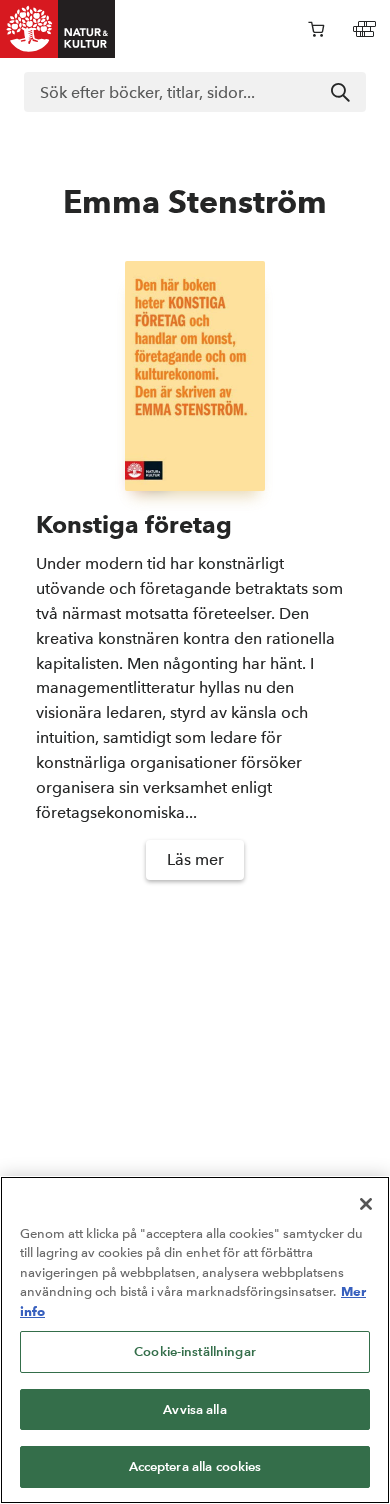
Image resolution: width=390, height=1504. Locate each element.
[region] (195, 1340)
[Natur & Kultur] (58, 29)
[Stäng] (366, 1204)
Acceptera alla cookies (195, 1466)
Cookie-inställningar (195, 1351)
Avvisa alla (194, 1409)
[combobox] (195, 92)
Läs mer (195, 859)
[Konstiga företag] (195, 376)
